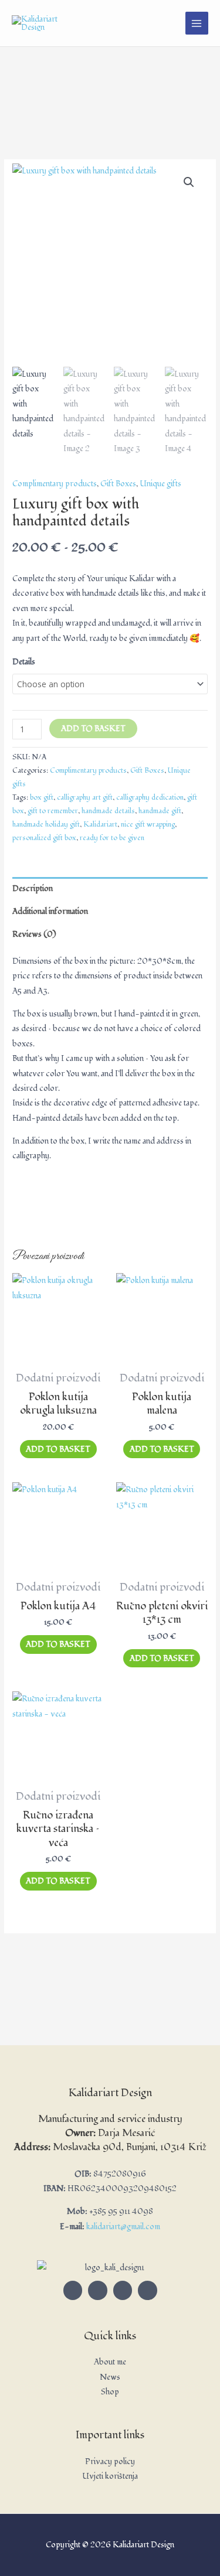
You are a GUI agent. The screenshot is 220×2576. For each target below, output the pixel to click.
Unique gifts (160, 484)
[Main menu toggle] (197, 23)
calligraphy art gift (85, 798)
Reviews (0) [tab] (34, 934)
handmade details (108, 811)
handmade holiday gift (46, 825)
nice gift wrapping (148, 825)
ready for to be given (112, 838)
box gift (42, 798)
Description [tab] (33, 888)
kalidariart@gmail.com (123, 2227)
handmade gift (160, 811)
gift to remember (53, 811)
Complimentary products (55, 484)
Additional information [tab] (50, 911)
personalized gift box (44, 838)
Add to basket (93, 729)
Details (24, 662)
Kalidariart (100, 825)
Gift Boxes (118, 484)
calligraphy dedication (150, 798)
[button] (189, 182)
